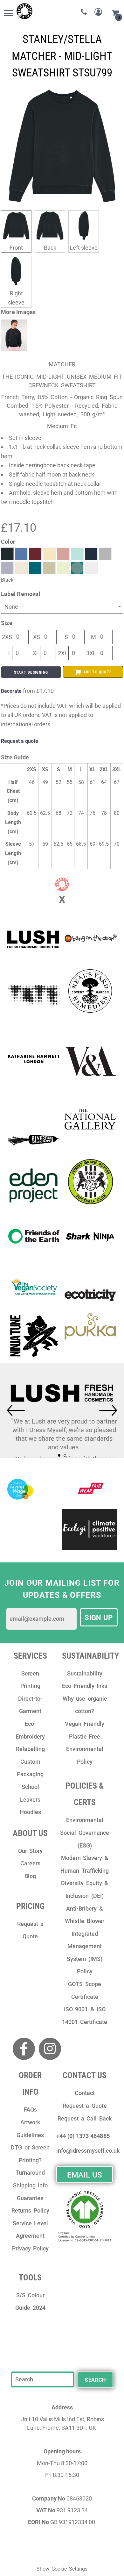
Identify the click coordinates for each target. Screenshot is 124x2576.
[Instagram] (50, 2049)
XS (37, 637)
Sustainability (85, 1673)
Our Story (31, 1851)
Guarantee (30, 2198)
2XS (7, 637)
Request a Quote (85, 2106)
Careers (30, 1863)
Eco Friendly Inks (85, 1686)
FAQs (30, 2110)
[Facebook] (24, 2049)
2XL (63, 653)
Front (16, 248)
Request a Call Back (85, 2118)
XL (36, 653)
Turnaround (30, 2173)
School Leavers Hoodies (30, 1799)
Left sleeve (84, 248)
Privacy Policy (31, 2248)
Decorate (11, 691)
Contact (85, 2093)
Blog (30, 1876)
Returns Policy (30, 2210)
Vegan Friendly (85, 1724)
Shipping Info (31, 2185)
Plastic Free (85, 1736)
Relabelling (30, 1749)
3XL (91, 653)
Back (50, 248)
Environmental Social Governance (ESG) (85, 1833)
